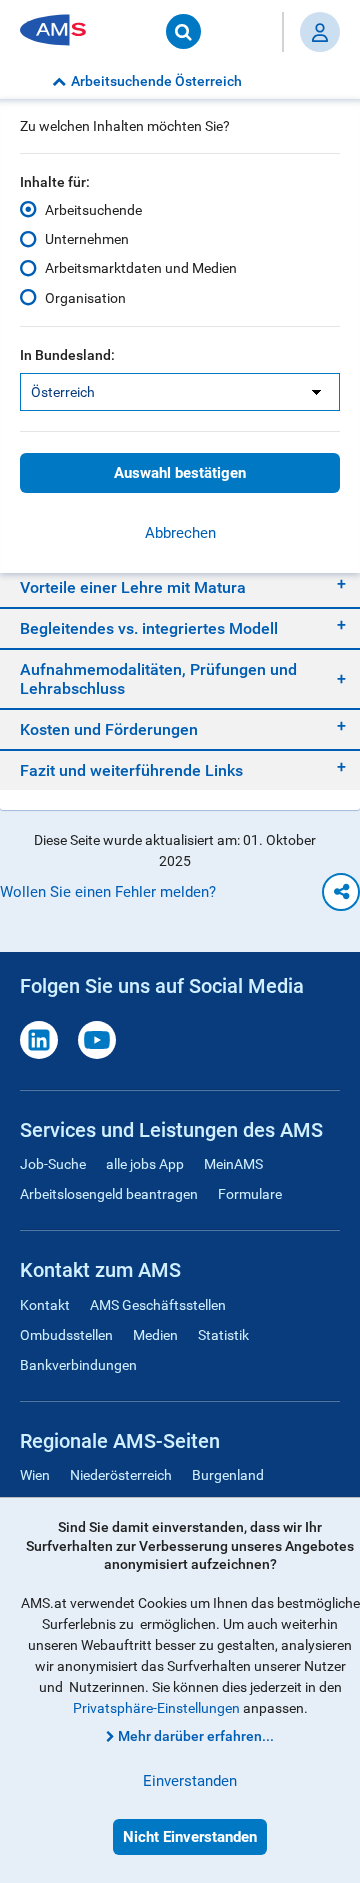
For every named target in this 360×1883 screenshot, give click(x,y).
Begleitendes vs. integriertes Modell (149, 628)
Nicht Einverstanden (190, 1837)
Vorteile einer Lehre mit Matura (133, 587)
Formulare (250, 1194)
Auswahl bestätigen (180, 473)
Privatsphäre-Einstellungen (156, 1708)
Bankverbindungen (78, 1365)
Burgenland (228, 1475)
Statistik (223, 1335)
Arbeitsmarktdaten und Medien (141, 268)
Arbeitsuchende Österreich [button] (156, 81)
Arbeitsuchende (93, 210)
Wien (35, 1475)
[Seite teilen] (341, 892)
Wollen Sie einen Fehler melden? (108, 892)
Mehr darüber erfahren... (196, 1736)
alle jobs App (145, 1164)
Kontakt (45, 1305)
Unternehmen (87, 239)
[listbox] (180, 392)
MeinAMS (233, 1164)
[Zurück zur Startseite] (60, 31)
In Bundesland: (67, 355)
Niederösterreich (121, 1475)
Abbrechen (180, 533)
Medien (155, 1335)
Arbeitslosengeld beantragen (109, 1194)
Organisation (85, 298)
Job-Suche (53, 1164)
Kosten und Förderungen (109, 729)
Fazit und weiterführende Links (131, 770)
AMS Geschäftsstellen (158, 1305)
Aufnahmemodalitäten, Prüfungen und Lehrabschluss (158, 679)
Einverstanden (190, 1781)
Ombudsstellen (66, 1335)
